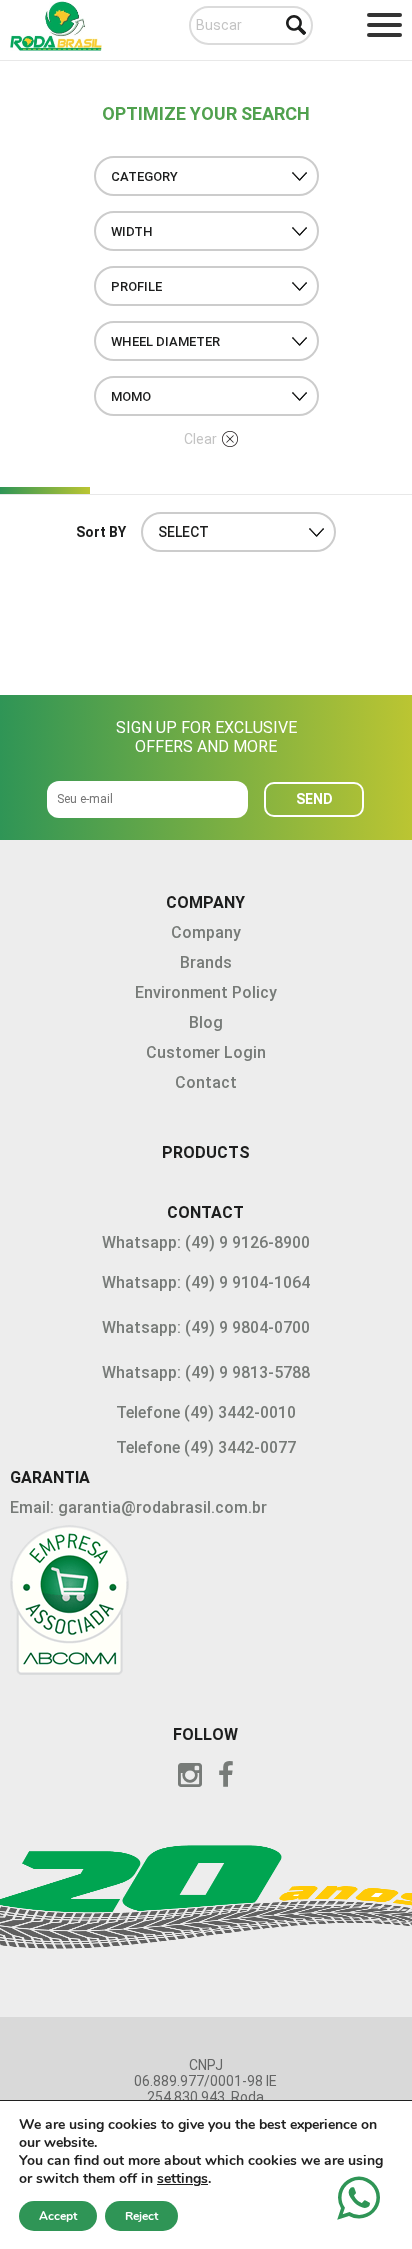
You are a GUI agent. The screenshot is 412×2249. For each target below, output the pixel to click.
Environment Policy (206, 992)
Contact (206, 1082)
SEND (314, 799)
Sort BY (101, 532)
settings (182, 2179)
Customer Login (206, 1052)
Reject (141, 2216)
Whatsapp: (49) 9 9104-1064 (206, 1282)
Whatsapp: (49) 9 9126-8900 (206, 1242)
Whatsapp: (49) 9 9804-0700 (206, 1327)
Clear (200, 439)
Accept (58, 2216)
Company (206, 932)
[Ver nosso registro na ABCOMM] (205, 1603)
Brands (206, 962)
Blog (206, 1022)
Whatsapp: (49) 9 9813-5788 (206, 1372)
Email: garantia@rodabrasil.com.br (138, 1507)
